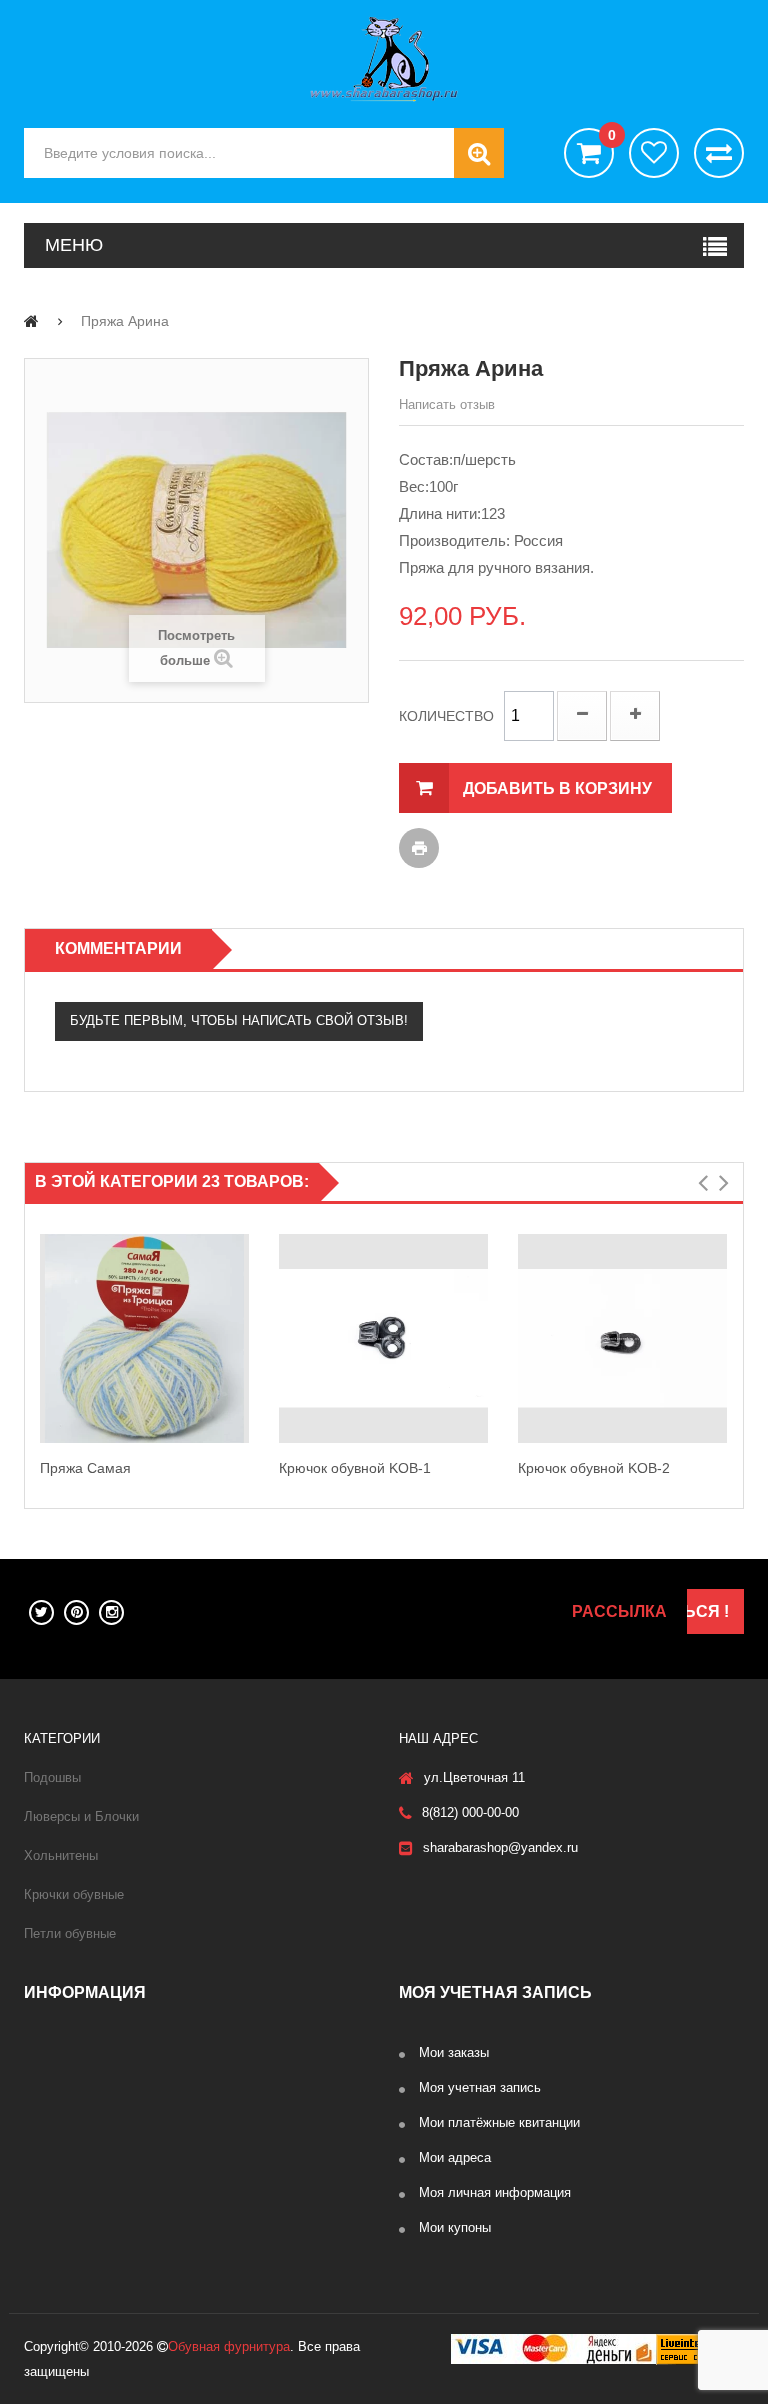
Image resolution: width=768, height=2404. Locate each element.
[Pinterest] (76, 1612)
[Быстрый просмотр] (44, 1338)
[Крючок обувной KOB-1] (383, 1338)
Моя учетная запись (480, 2087)
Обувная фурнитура (229, 2346)
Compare (245, 1360)
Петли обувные (70, 1933)
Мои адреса (455, 2157)
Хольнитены (61, 1855)
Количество (446, 716)
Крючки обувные (74, 1894)
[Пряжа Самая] (144, 1338)
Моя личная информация (495, 2192)
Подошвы (52, 1777)
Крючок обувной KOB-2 (594, 1468)
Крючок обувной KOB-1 (355, 1468)
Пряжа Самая (85, 1468)
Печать (419, 848)
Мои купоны (455, 2227)
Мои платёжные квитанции (499, 2122)
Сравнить (719, 153)
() (611, 135)
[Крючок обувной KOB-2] (622, 1338)
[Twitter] (41, 1612)
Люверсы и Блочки (81, 1816)
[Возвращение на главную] (31, 320)
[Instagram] (111, 1612)
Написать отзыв (447, 404)
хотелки (654, 153)
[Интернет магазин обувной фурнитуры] (384, 59)
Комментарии (118, 948)
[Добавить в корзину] (245, 1317)
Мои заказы (454, 2052)
